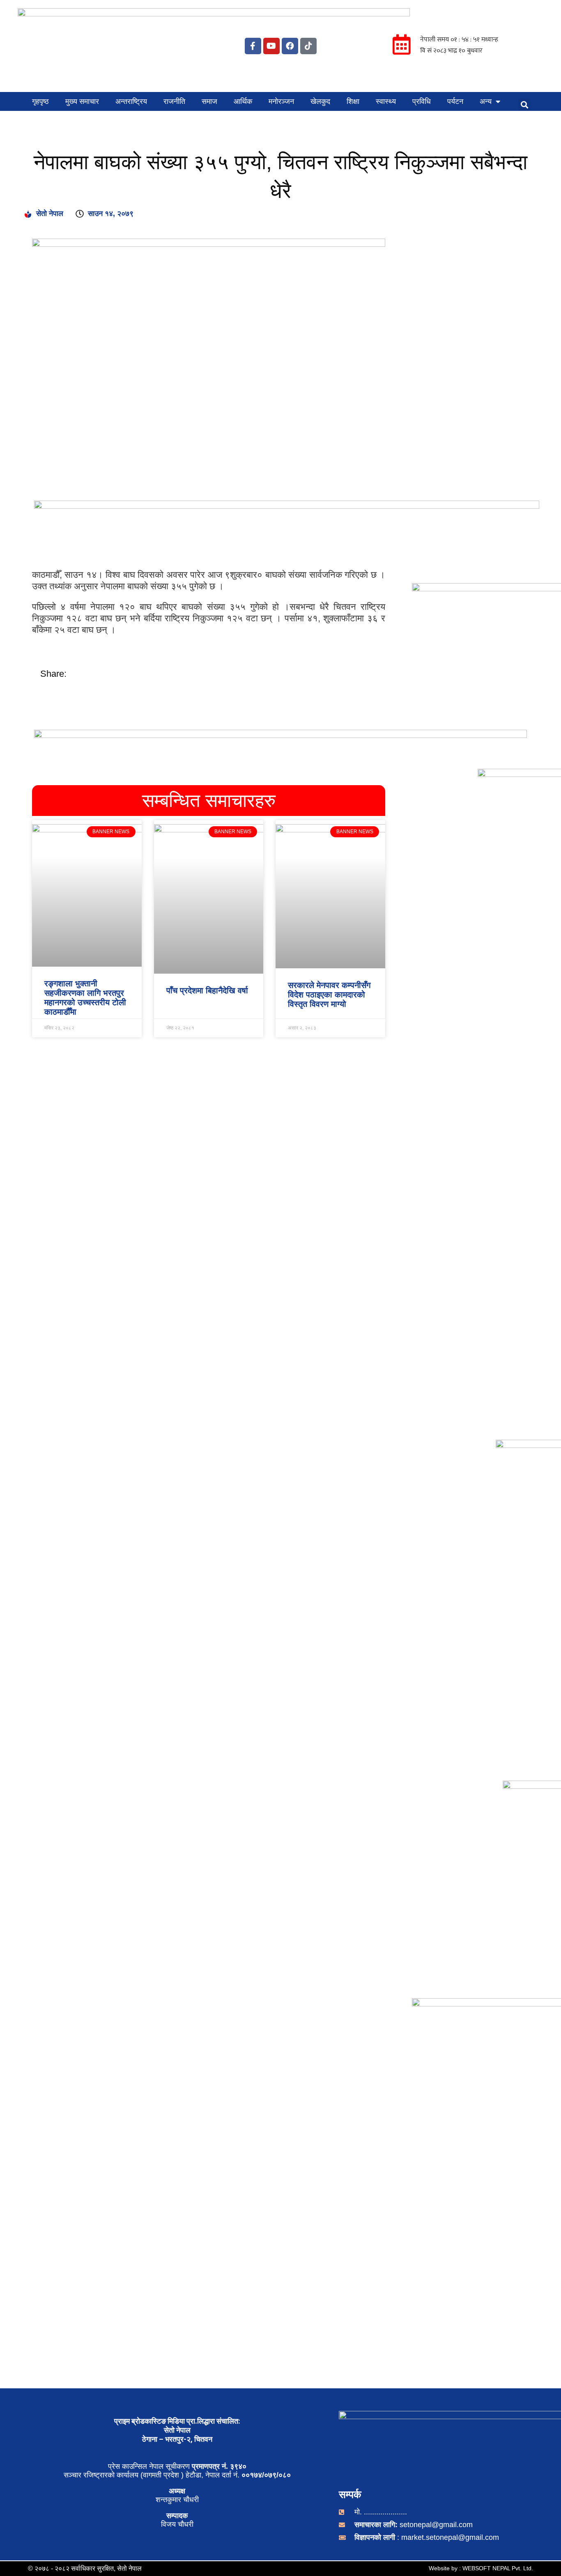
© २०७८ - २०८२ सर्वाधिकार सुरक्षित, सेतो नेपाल (85, 2568)
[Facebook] (290, 46)
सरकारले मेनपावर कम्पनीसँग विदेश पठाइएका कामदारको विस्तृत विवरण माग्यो (329, 995)
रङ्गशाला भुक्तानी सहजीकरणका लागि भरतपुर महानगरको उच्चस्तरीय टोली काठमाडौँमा (85, 998)
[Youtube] (271, 46)
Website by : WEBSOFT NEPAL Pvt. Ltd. (481, 2568)
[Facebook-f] (253, 46)
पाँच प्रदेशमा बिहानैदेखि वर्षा (207, 990)
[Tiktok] (308, 46)
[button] (524, 105)
